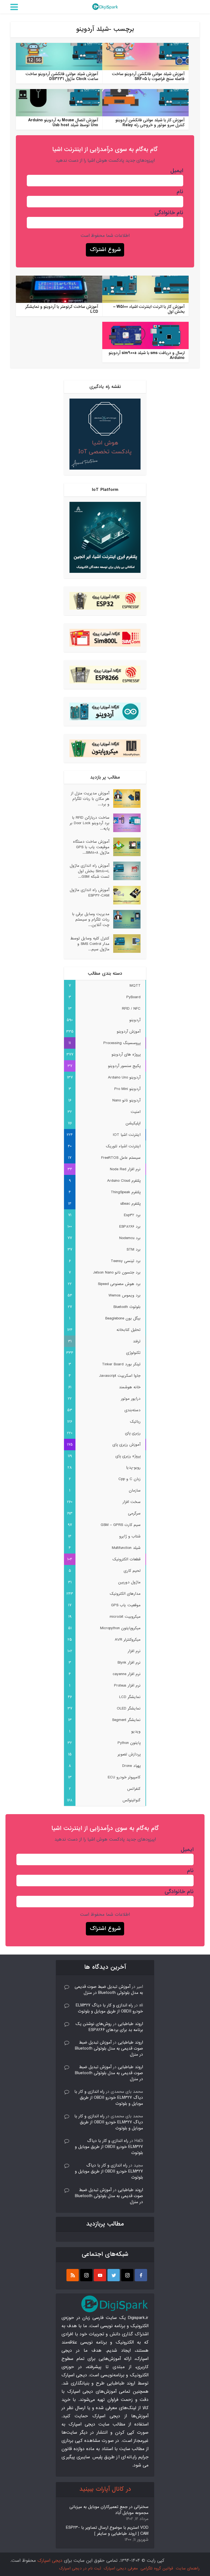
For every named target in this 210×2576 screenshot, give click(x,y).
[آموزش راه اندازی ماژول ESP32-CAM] (125, 895)
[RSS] (73, 2275)
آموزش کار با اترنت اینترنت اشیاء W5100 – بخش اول (149, 309)
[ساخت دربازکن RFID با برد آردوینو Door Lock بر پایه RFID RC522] (125, 823)
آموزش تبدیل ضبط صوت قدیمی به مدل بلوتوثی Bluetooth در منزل (109, 1990)
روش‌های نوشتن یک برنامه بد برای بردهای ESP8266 (109, 2027)
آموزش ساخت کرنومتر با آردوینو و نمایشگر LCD (62, 309)
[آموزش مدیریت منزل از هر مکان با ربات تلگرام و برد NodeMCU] (125, 798)
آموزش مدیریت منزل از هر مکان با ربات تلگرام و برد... (90, 799)
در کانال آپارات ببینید (105, 2489)
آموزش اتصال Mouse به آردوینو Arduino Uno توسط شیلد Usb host (63, 123)
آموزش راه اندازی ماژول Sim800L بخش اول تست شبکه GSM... (90, 871)
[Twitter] (114, 2275)
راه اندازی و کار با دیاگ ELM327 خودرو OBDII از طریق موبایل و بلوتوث (109, 2008)
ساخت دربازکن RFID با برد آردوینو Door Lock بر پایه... (90, 823)
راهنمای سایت (188, 2568)
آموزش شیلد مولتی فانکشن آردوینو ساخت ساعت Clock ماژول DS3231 (62, 76)
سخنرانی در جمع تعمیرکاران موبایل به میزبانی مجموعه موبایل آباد (109, 2510)
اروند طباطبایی (130, 2024)
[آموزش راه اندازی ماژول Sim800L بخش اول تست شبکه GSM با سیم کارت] (125, 871)
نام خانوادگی (169, 213)
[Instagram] (127, 2275)
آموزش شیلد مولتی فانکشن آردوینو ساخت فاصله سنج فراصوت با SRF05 (148, 76)
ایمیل (177, 171)
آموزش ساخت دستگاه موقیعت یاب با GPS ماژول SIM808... (91, 847)
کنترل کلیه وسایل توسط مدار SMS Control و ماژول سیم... (90, 944)
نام (180, 192)
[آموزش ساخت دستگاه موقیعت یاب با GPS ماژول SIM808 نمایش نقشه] (125, 847)
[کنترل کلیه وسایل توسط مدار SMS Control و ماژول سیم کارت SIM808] (125, 944)
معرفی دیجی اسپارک (121, 2568)
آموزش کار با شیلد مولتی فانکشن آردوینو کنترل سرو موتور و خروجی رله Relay (150, 123)
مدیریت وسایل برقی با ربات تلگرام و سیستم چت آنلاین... (91, 919)
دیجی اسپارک (50, 2561)
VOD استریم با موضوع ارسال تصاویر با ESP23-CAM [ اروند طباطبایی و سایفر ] (107, 2531)
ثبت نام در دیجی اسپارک (80, 2568)
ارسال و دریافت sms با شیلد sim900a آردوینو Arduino (147, 355)
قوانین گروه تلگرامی (157, 2568)
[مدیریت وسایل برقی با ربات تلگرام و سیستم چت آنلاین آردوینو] (125, 919)
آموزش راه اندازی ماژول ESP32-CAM (90, 893)
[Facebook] (141, 2275)
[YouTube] (100, 2275)
